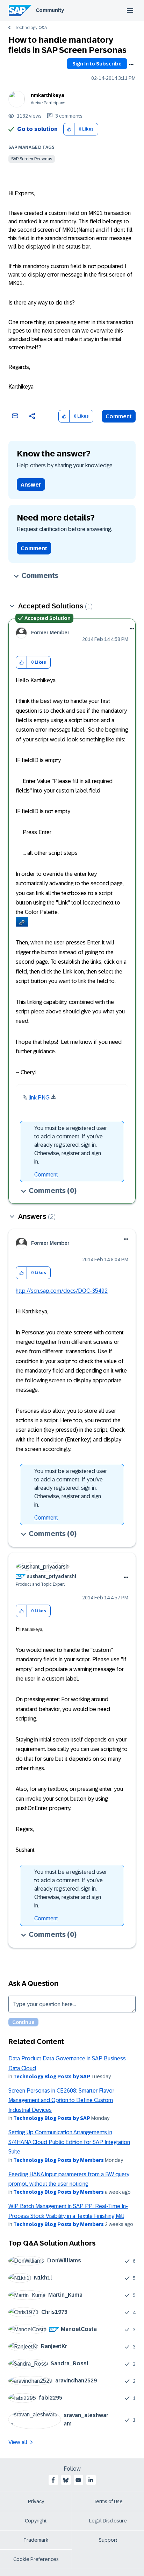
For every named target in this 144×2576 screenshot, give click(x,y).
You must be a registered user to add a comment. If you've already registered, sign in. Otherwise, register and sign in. (71, 1145)
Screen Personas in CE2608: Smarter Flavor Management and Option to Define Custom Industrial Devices (61, 2100)
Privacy (36, 2501)
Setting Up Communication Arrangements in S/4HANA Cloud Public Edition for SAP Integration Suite (69, 2142)
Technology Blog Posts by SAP (52, 2076)
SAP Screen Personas (32, 159)
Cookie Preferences (36, 2559)
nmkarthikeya (48, 95)
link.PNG (39, 1098)
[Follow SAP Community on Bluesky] (66, 2480)
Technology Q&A (31, 28)
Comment (119, 416)
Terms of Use (108, 2501)
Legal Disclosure (108, 2521)
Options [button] (131, 64)
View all (18, 2442)
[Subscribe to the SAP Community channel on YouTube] (78, 2480)
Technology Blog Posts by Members (59, 2160)
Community (50, 10)
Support (108, 2540)
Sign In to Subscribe (97, 64)
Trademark (36, 2540)
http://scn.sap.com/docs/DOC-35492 (62, 1291)
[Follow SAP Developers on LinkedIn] (91, 2480)
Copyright (36, 2521)
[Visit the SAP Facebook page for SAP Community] (53, 2480)
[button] (69, 129)
